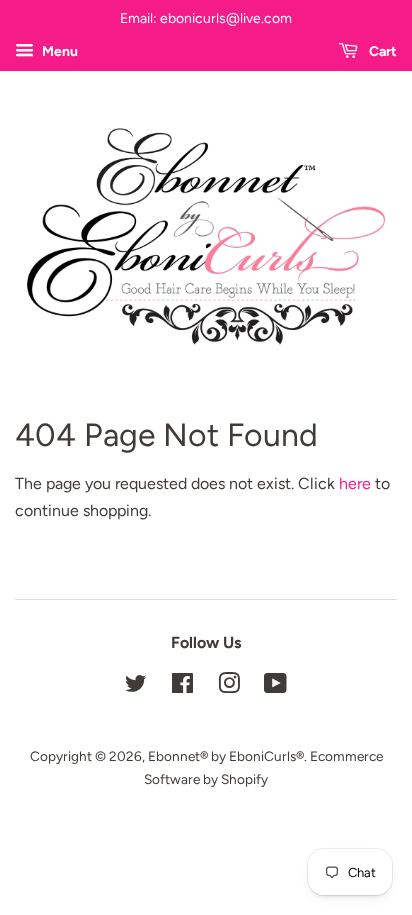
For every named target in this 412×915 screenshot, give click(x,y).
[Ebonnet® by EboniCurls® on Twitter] (136, 687)
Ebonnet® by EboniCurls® (226, 756)
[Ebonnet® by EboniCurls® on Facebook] (182, 687)
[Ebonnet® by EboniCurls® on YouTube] (275, 687)
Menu (58, 51)
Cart (381, 51)
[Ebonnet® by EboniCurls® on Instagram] (229, 687)
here (355, 483)
